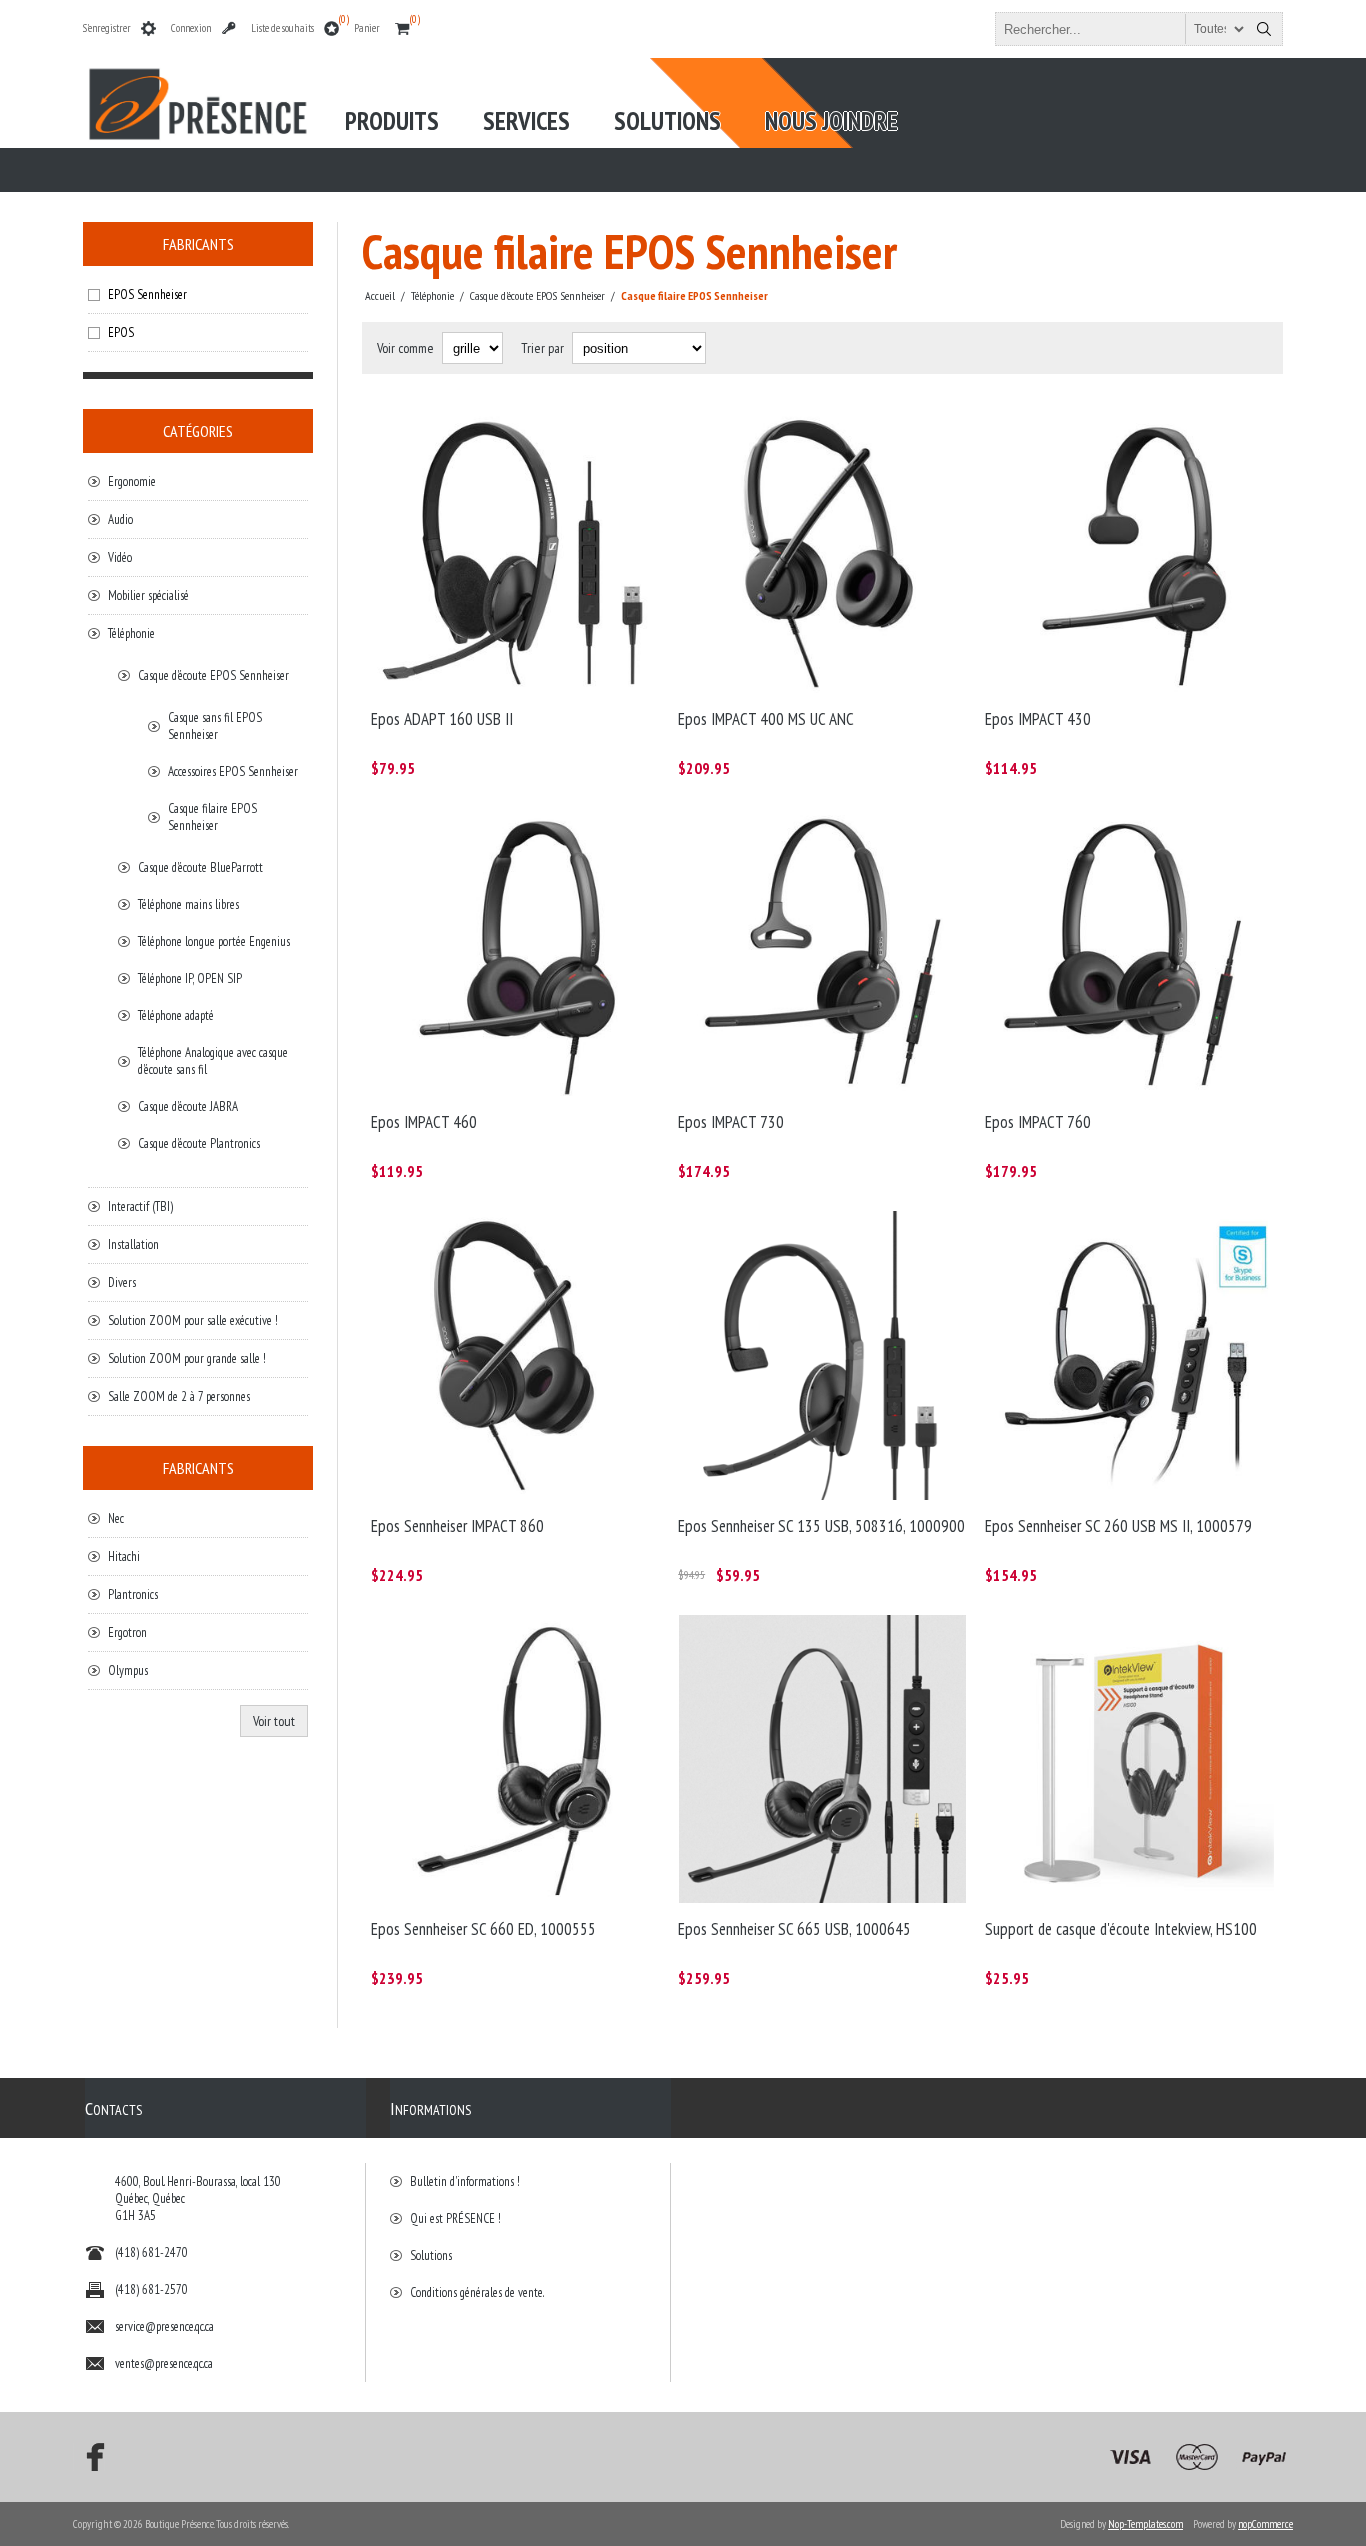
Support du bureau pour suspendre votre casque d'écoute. (1113, 1634)
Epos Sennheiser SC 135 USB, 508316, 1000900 (821, 1526)
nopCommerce (1265, 2524)
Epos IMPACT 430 (1038, 719)
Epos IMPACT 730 (731, 1122)
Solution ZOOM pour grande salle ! (187, 1358)
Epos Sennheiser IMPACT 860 (457, 1526)
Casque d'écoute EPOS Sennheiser (213, 675)
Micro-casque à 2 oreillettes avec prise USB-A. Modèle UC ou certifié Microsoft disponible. (503, 432)
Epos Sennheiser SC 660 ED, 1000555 (483, 1929)
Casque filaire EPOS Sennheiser (212, 817)
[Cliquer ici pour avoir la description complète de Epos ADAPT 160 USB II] (515, 548)
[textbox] (1121, 29)
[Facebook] (89, 2457)
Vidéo (120, 557)
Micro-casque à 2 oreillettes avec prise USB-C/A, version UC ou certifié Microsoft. (1123, 836)
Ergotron (127, 1632)
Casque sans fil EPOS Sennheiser (215, 726)
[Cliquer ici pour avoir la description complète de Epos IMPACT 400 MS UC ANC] (822, 548)
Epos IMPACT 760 (1038, 1122)
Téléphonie (131, 633)
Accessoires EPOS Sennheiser (233, 771)
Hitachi (124, 1556)
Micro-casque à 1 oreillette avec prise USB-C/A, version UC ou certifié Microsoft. (814, 836)
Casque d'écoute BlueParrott (200, 867)
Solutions (431, 2255)
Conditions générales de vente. (477, 2292)
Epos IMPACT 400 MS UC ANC (766, 719)
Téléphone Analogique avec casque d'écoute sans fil (213, 1061)
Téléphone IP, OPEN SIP (190, 978)
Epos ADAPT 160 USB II (442, 719)
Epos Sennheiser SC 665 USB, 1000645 (794, 1929)
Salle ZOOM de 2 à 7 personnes (179, 1396)
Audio (120, 519)
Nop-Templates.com (1145, 2524)
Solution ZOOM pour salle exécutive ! (193, 1320)
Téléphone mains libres (188, 904)
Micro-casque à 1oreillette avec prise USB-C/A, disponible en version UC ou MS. (1118, 432)
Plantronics (133, 1594)
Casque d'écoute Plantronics (199, 1143)
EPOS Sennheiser (147, 294)
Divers (122, 1282)
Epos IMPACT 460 (424, 1122)
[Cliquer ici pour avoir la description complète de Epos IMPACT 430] (1129, 548)
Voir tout (274, 1721)
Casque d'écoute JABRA (188, 1106)
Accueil (380, 295)
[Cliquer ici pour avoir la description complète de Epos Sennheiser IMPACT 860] (515, 1355)
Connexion (191, 28)
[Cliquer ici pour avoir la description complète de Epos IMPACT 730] (822, 952)
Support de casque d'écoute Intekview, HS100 (1121, 1929)
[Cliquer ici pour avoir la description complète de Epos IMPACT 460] (515, 952)
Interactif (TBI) (140, 1206)
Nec (116, 1518)
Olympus (128, 1670)
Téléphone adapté (176, 1015)
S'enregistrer (107, 28)
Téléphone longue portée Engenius (214, 941)
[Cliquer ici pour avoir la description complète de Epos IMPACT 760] (1129, 952)
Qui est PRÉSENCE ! (455, 2218)
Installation (133, 1244)
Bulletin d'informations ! (465, 2181)
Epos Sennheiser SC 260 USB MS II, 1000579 (1118, 1526)
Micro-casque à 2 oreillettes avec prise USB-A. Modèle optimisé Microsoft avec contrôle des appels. (1122, 1239)
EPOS (121, 332)
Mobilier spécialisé (148, 595)
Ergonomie (132, 481)
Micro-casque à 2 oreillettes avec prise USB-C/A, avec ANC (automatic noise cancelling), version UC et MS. (807, 432)
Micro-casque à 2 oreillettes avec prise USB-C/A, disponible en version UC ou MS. (507, 836)
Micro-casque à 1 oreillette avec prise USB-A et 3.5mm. (801, 1230)
